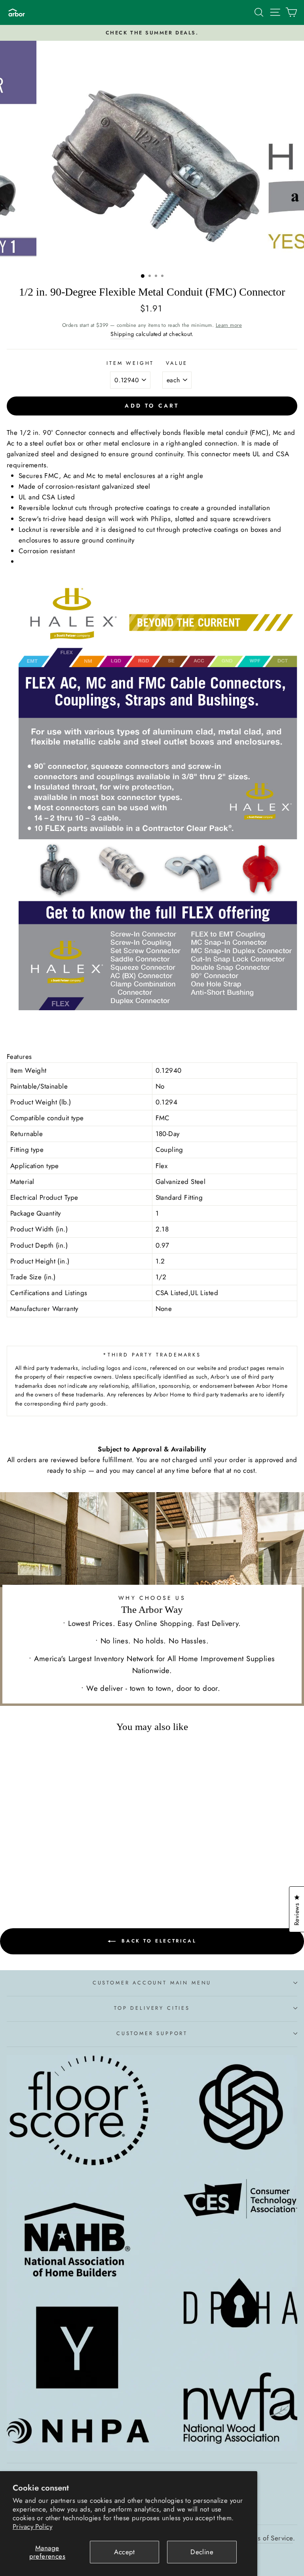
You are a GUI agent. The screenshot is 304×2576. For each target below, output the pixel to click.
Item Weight (130, 363)
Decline (202, 2552)
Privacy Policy (32, 2527)
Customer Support (152, 2033)
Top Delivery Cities (152, 2008)
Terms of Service (269, 2538)
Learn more (229, 325)
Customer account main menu (152, 1983)
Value (177, 363)
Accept (124, 2552)
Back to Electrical (158, 1941)
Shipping (122, 334)
